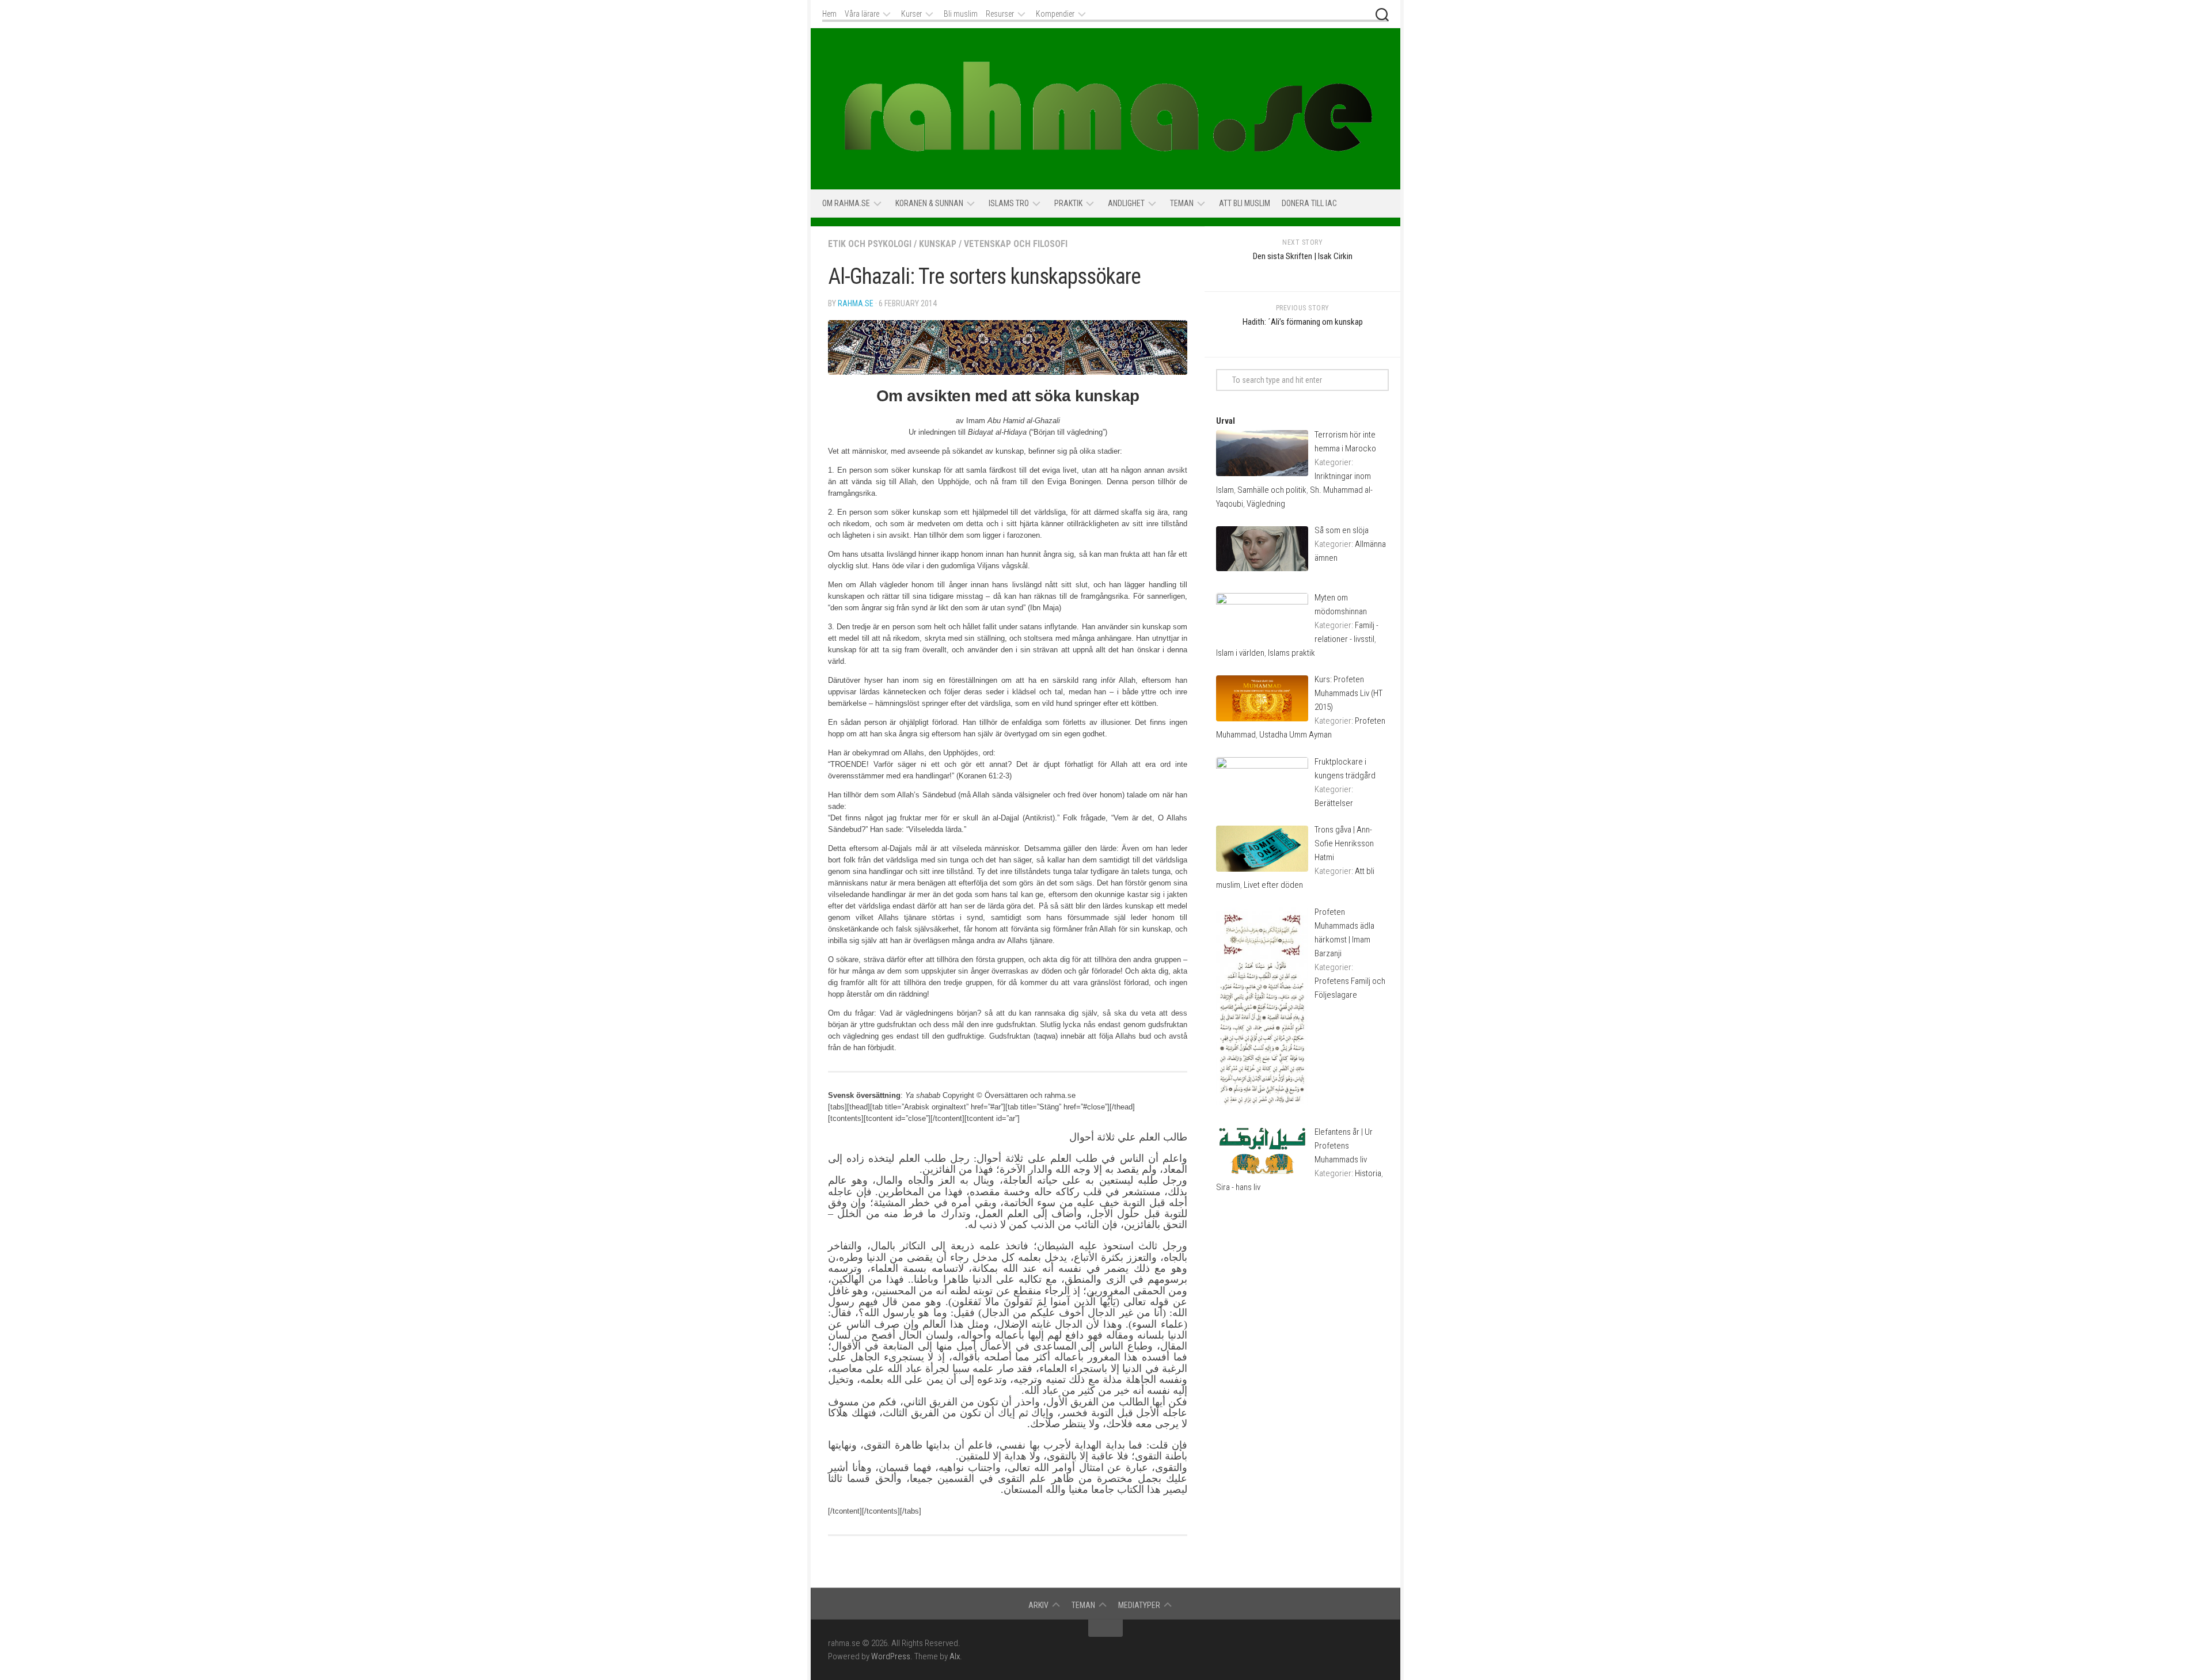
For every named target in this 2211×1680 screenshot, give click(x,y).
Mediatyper (1139, 1605)
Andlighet (1126, 203)
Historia (1368, 1173)
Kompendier (1055, 14)
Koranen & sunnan (929, 203)
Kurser (911, 14)
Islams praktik (1291, 653)
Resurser (1000, 14)
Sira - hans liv (1238, 1187)
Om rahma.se (846, 203)
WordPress (891, 1656)
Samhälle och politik (1272, 490)
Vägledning (1266, 504)
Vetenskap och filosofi (1016, 244)
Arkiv (1038, 1605)
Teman (1182, 203)
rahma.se (856, 303)
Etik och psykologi (870, 244)
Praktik (1068, 203)
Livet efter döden (1273, 885)
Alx (955, 1656)
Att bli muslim (1245, 203)
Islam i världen (1240, 653)
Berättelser (1334, 803)
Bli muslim (961, 14)
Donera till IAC (1309, 203)
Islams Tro (1009, 203)
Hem (829, 14)
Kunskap (938, 244)
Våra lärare (862, 14)
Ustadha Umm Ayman (1296, 735)
